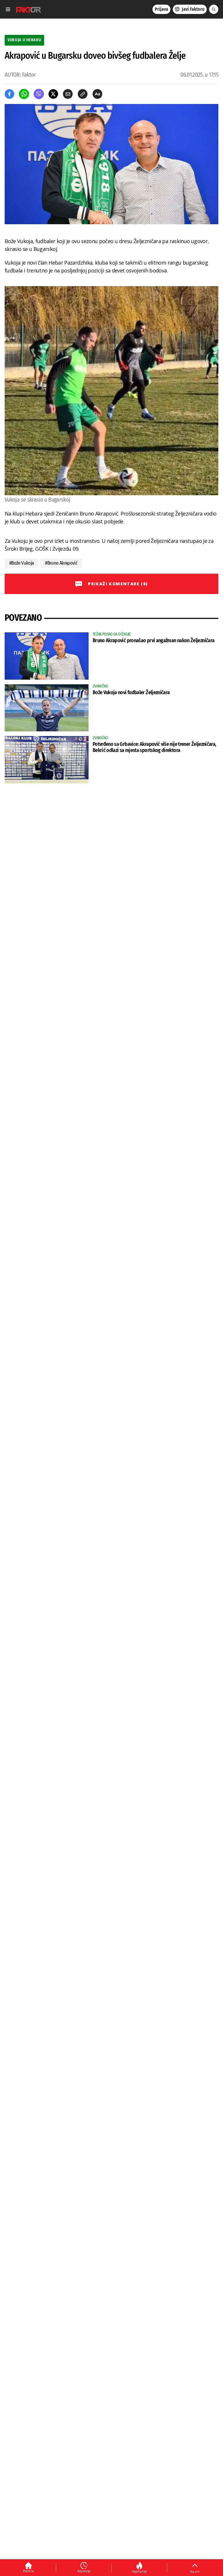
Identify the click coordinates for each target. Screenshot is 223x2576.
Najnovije (84, 2571)
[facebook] (9, 94)
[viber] (39, 94)
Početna (28, 2571)
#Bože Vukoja (21, 563)
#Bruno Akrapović (61, 563)
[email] (68, 94)
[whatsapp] (24, 94)
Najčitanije (139, 2571)
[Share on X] (53, 94)
